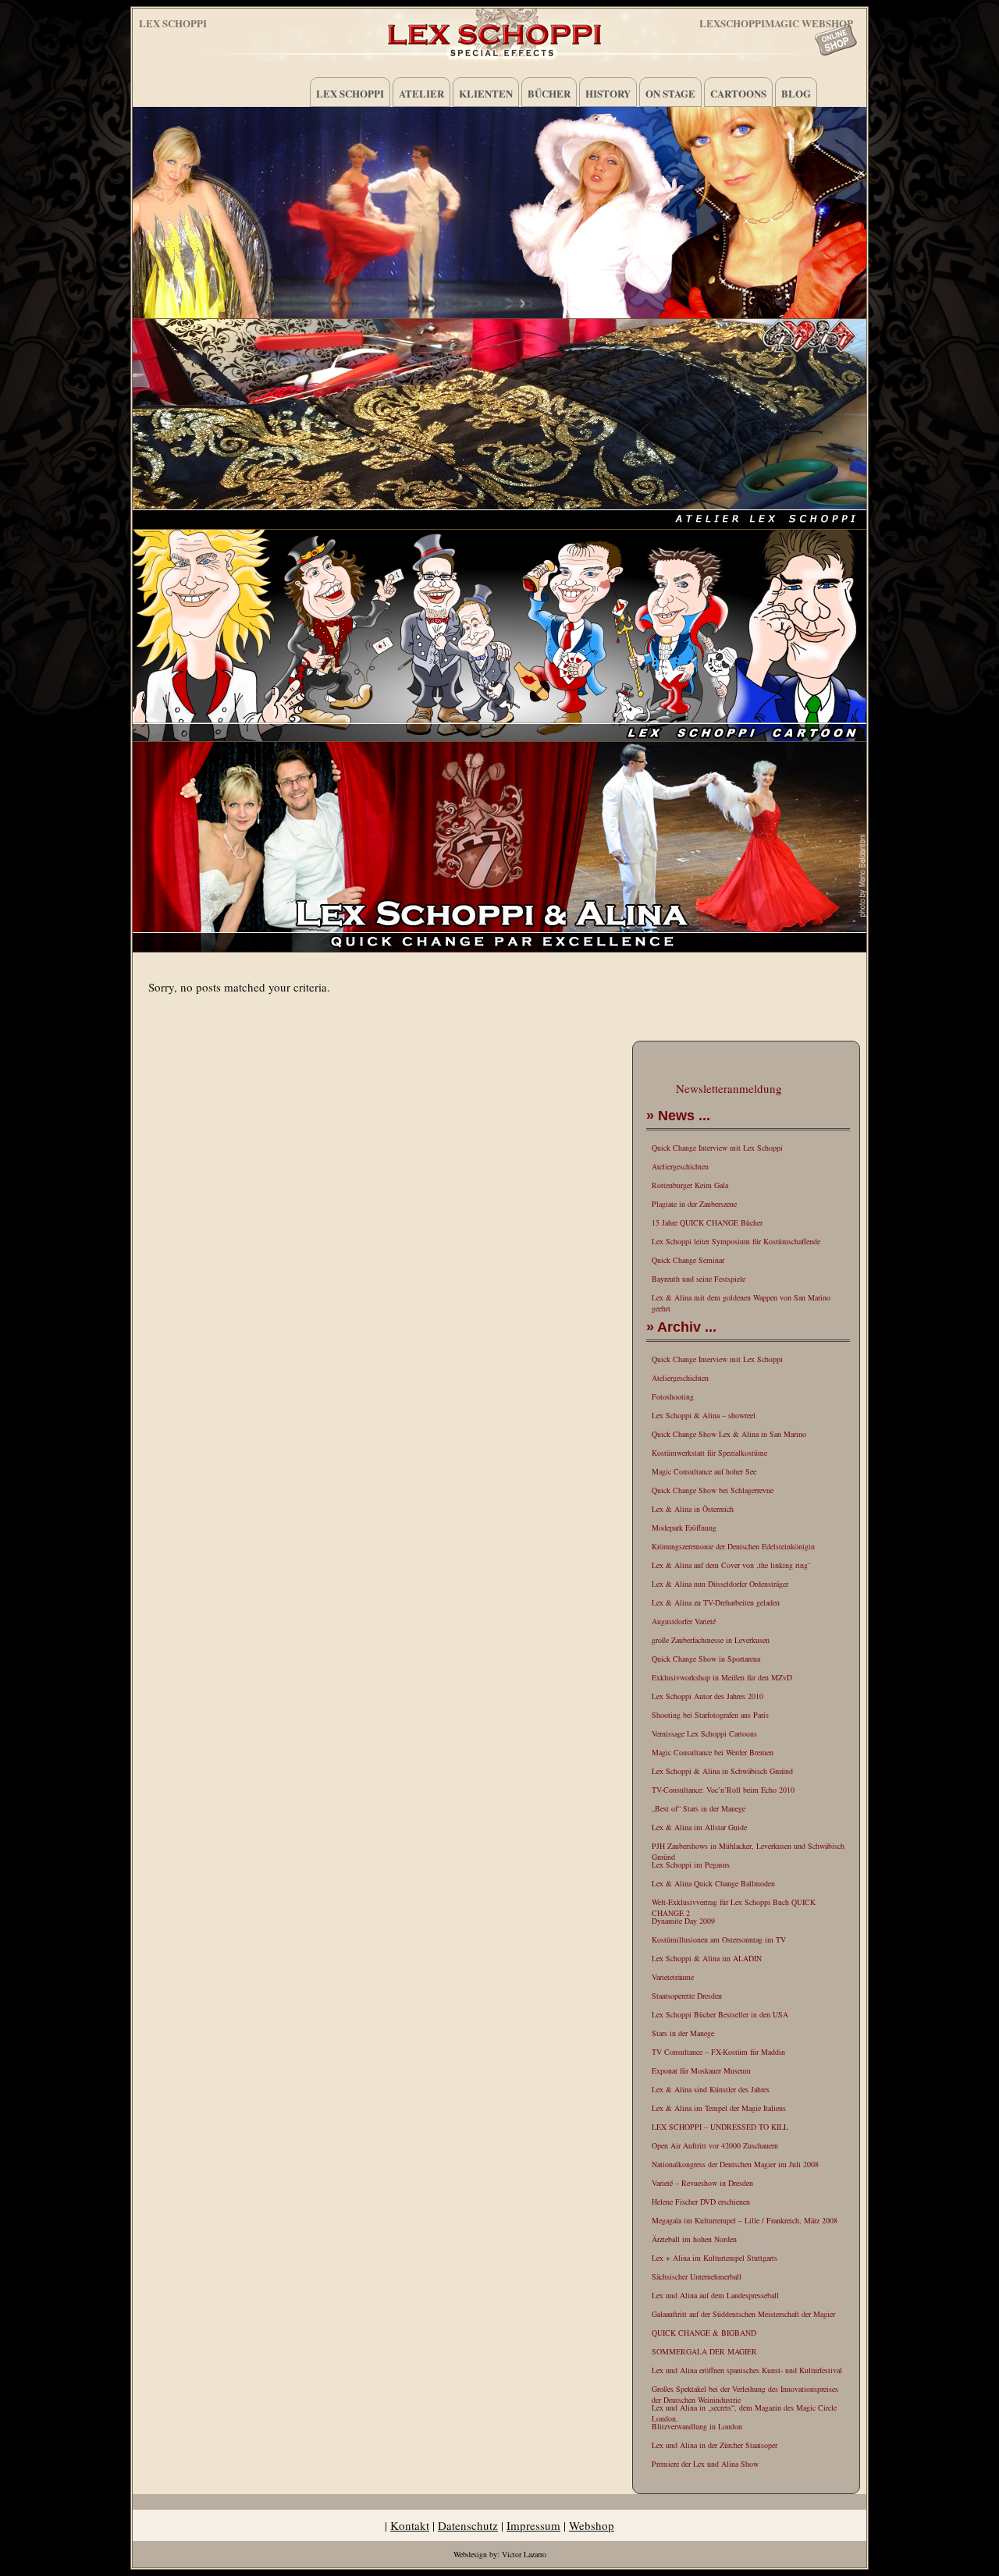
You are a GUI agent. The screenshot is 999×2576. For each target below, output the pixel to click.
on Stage (670, 93)
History (608, 93)
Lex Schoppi (173, 23)
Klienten (486, 93)
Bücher (549, 93)
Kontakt (410, 2525)
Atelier (421, 93)
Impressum (533, 2525)
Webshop (592, 2525)
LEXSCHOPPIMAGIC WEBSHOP (776, 21)
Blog (796, 93)
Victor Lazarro (524, 2554)
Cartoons (738, 93)
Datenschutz (468, 2525)
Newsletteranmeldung (729, 1088)
